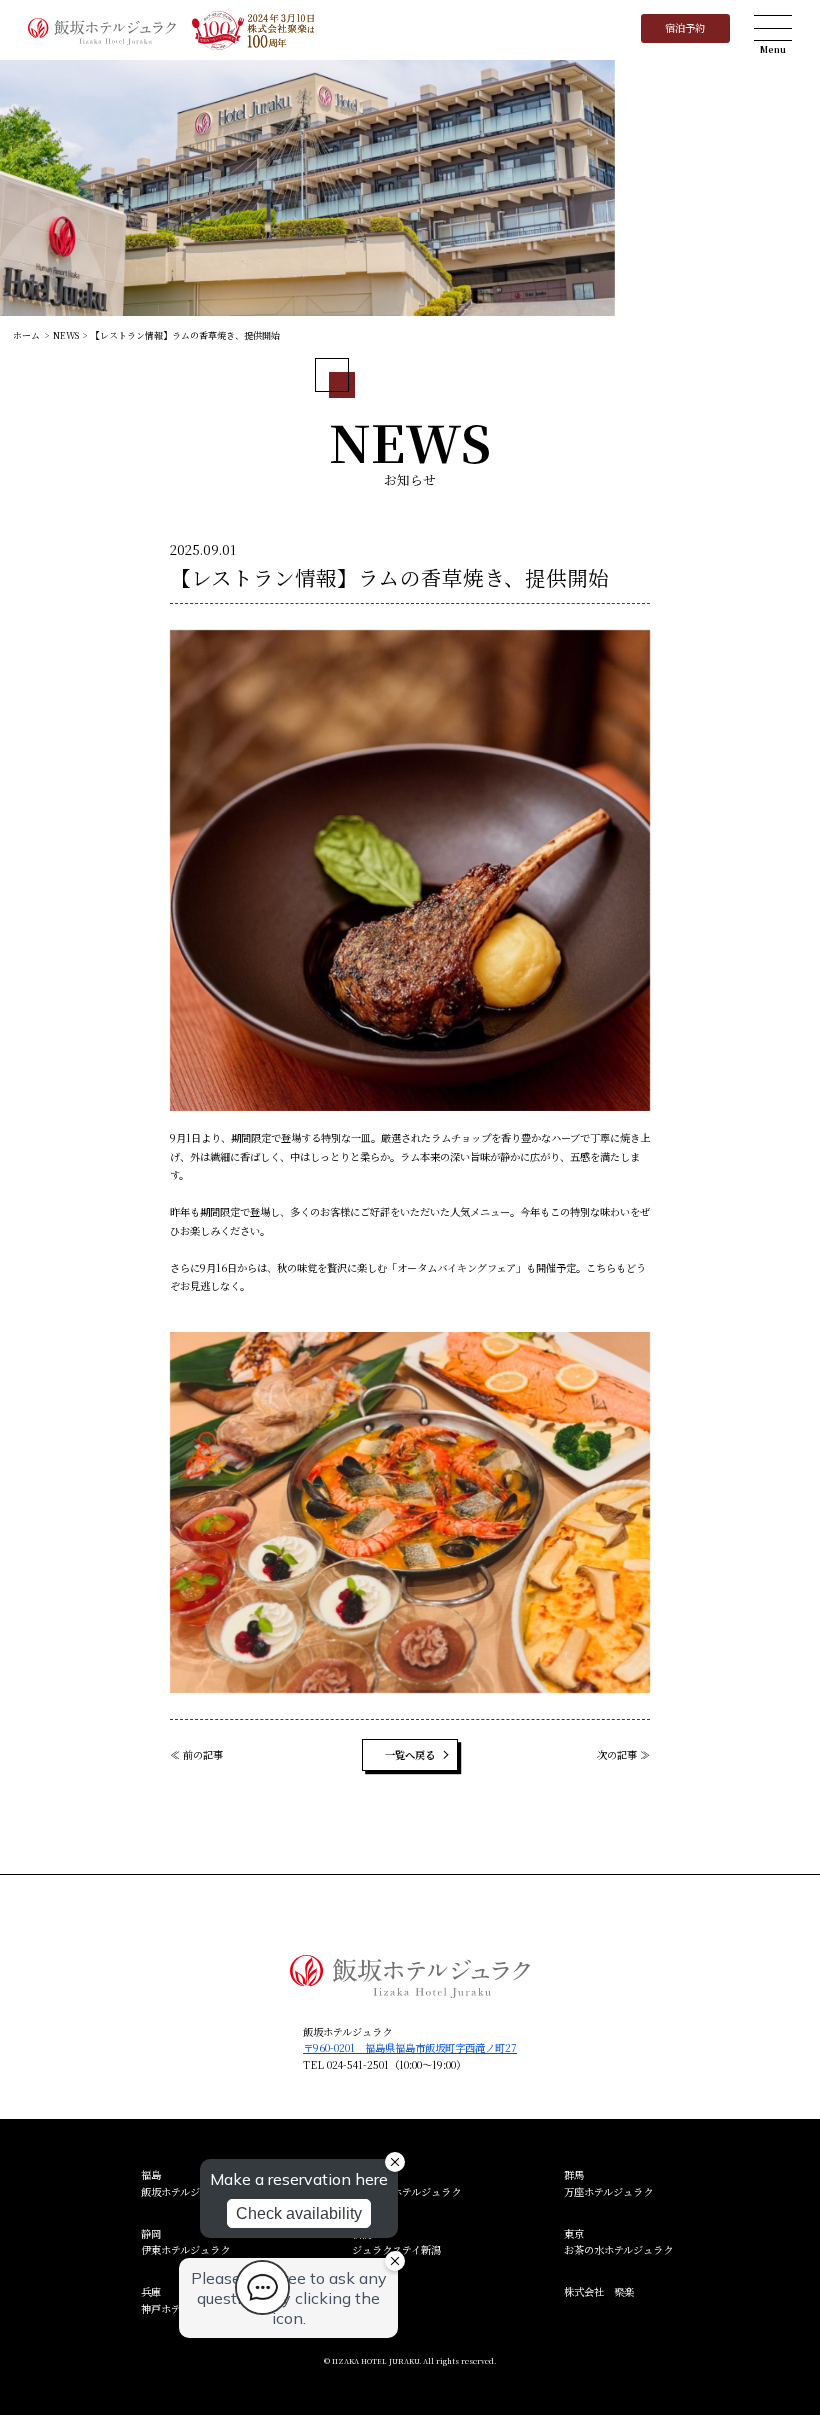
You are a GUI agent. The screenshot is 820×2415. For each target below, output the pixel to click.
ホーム (26, 335)
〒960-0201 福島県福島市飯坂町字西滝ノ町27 (410, 2047)
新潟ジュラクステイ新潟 (396, 2241)
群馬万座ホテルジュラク (608, 2182)
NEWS (66, 335)
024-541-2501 (358, 2064)
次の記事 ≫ (623, 1754)
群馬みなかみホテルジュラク (406, 2182)
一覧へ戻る (410, 1754)
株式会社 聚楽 (599, 2291)
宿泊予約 (685, 27)
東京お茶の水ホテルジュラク (618, 2241)
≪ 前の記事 (196, 1754)
